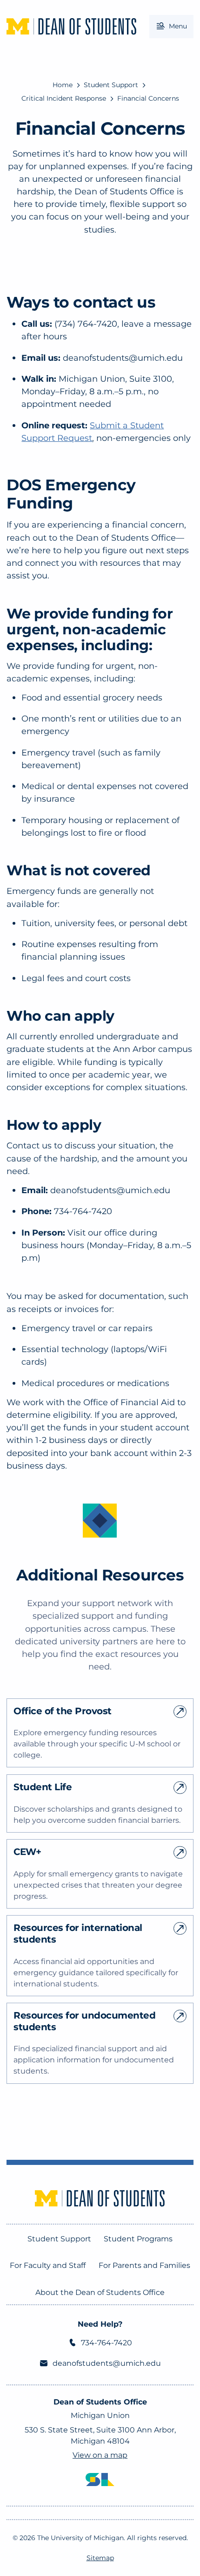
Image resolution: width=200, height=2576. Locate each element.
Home (63, 85)
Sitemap (100, 2558)
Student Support (111, 85)
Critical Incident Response (64, 98)
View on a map (100, 2455)
